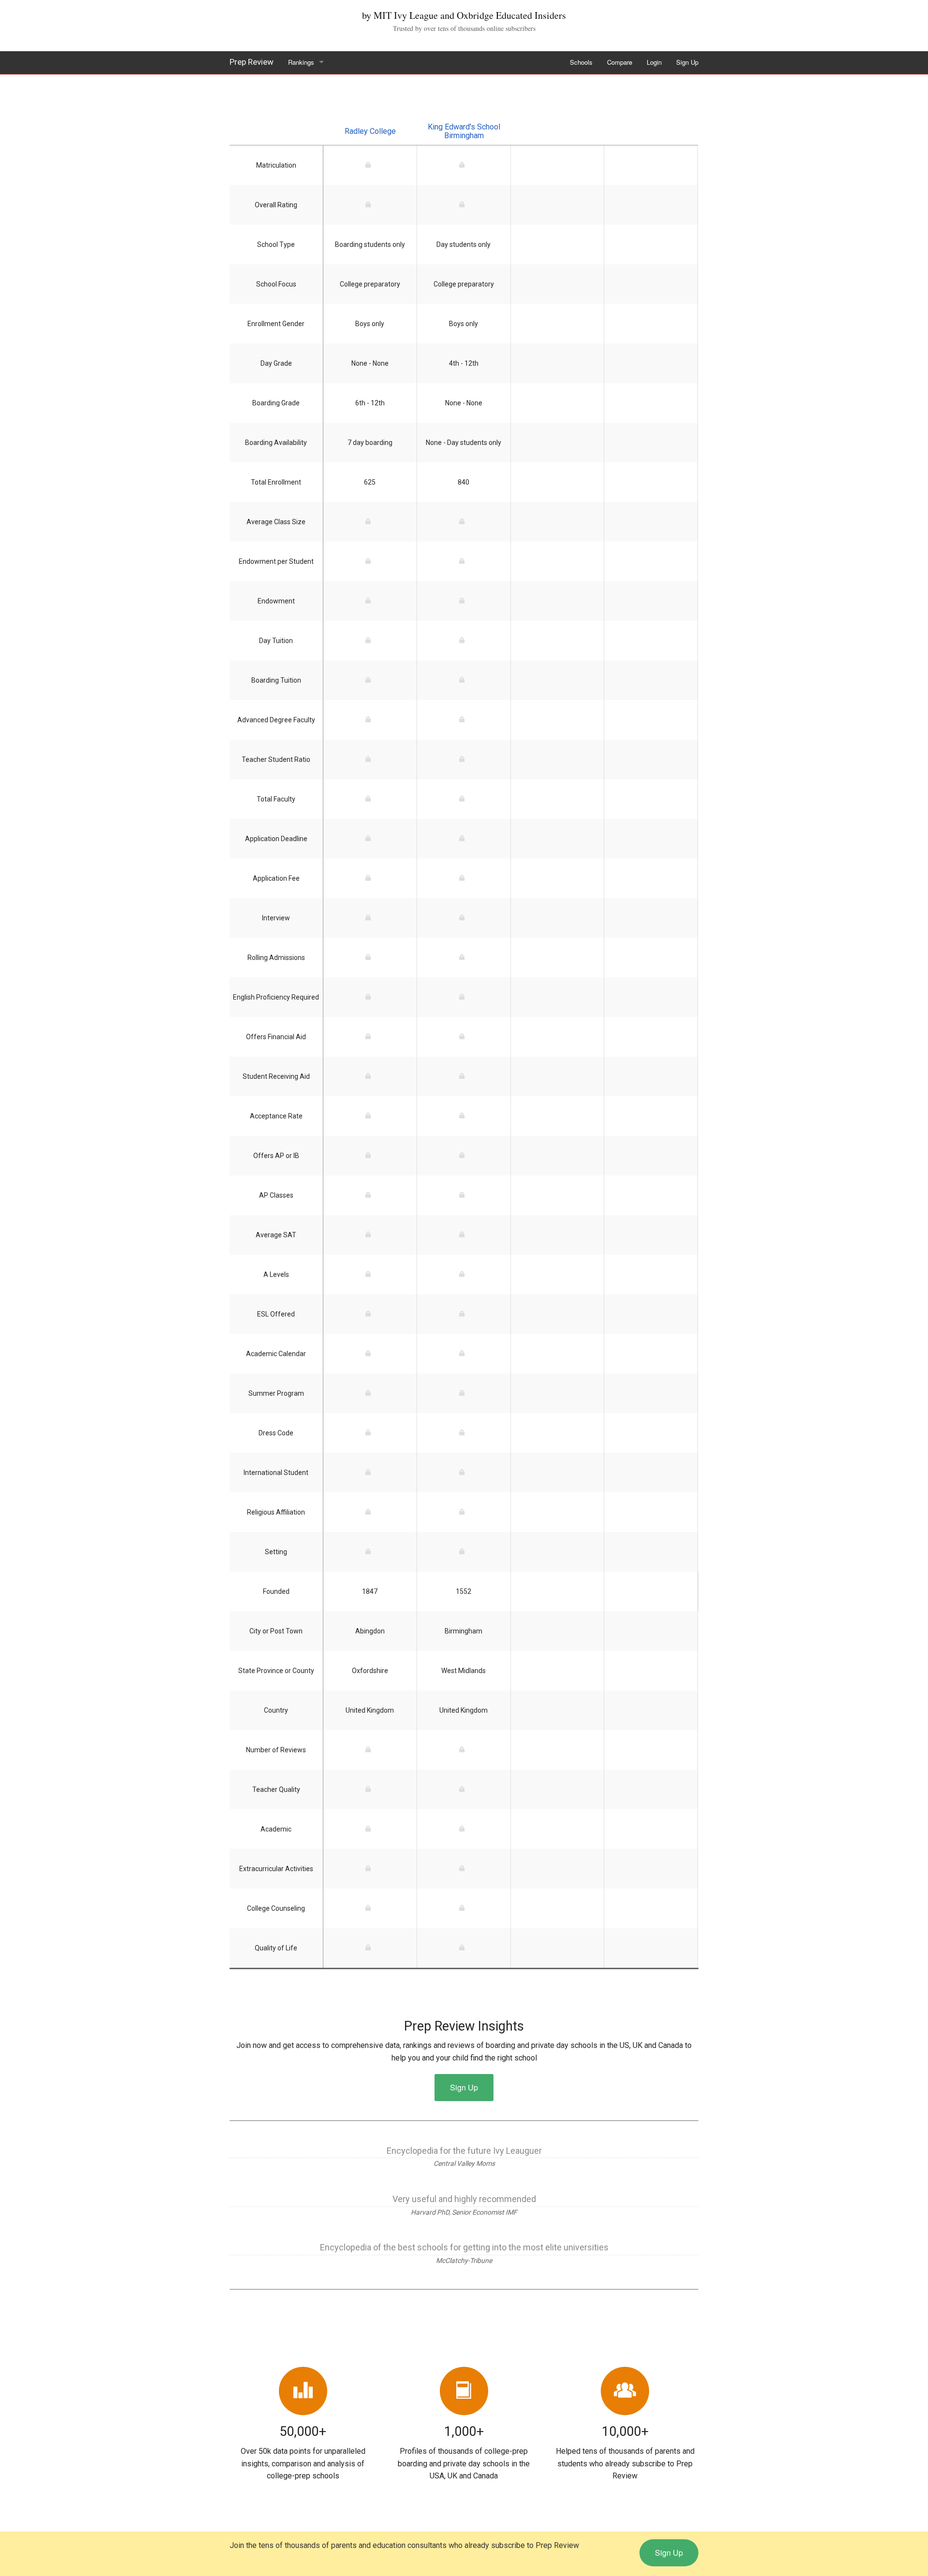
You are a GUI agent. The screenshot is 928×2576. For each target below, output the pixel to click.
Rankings (301, 62)
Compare (620, 62)
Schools (581, 62)
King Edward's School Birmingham (464, 131)
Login (654, 62)
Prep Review (252, 62)
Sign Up (687, 62)
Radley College (370, 131)
